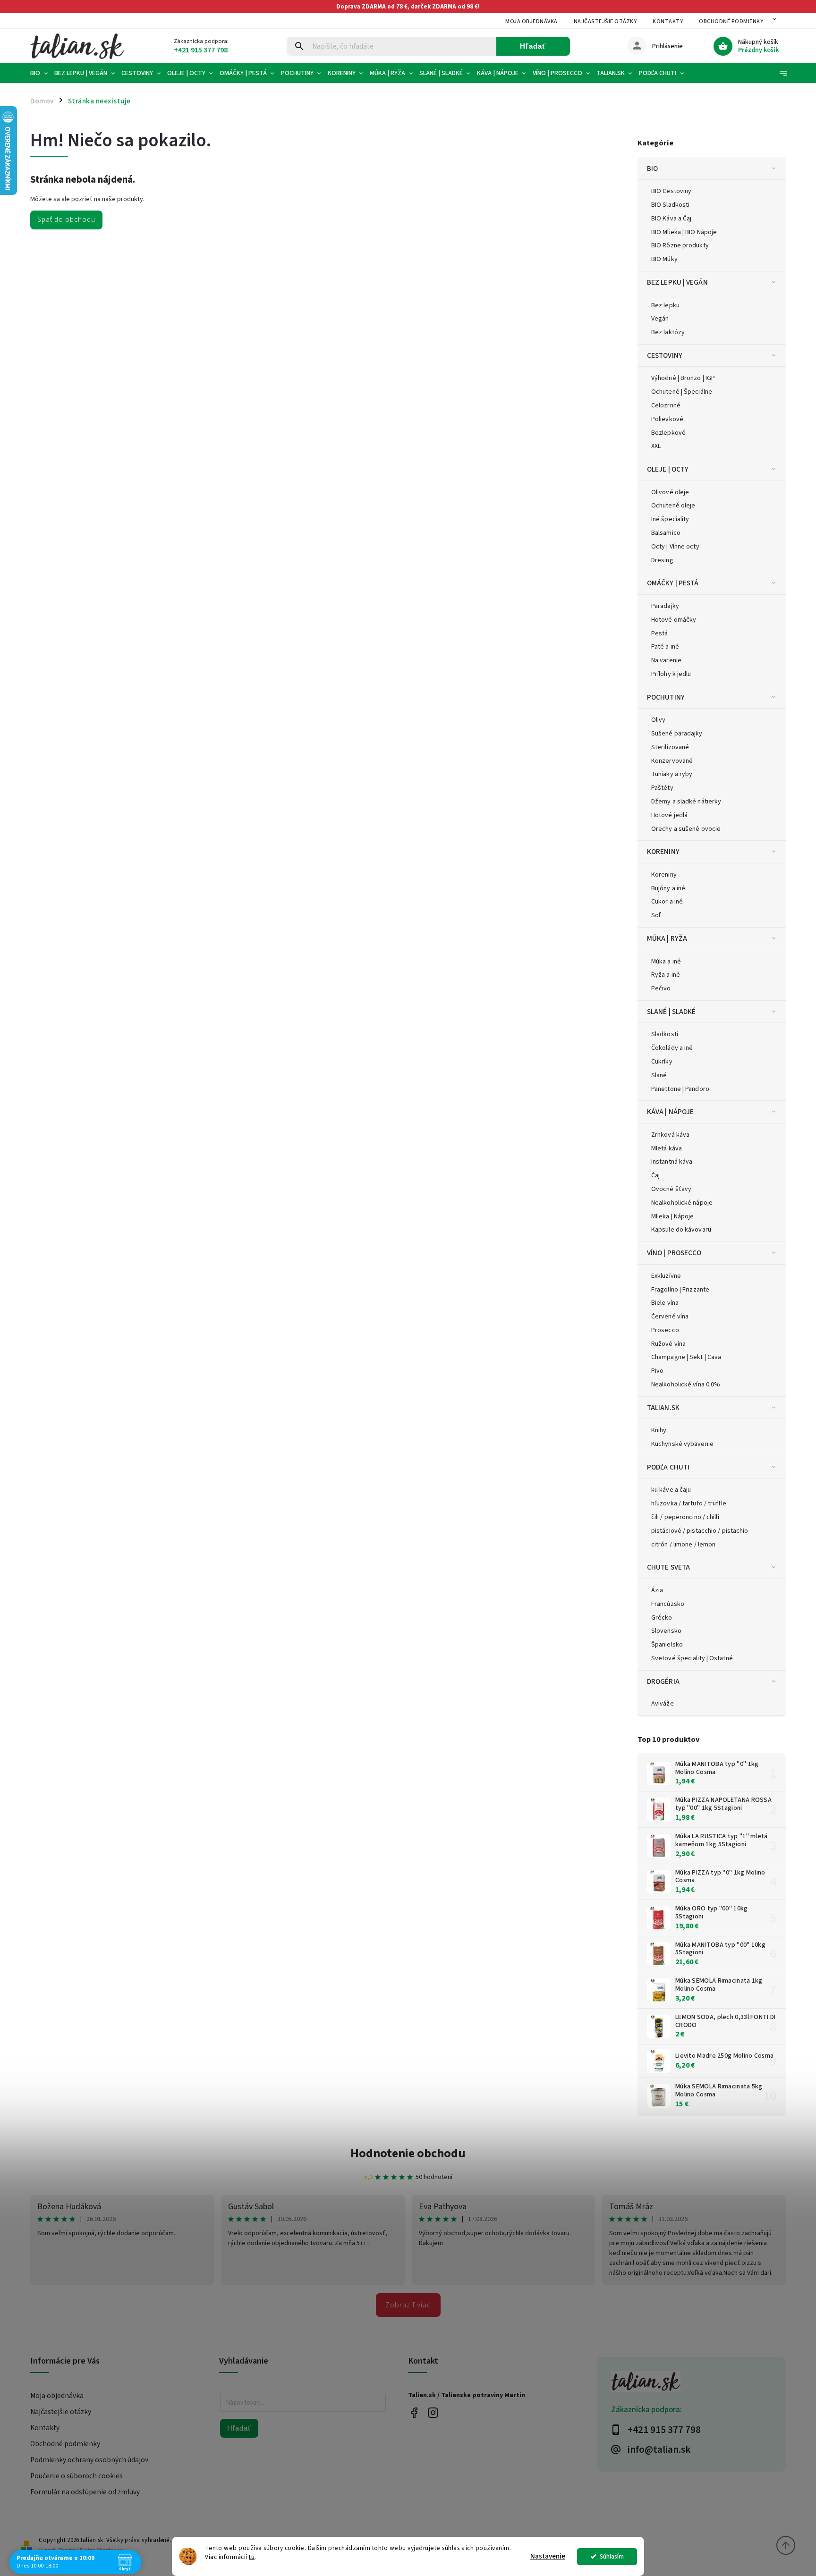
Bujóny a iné (668, 888)
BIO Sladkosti (670, 205)
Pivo (657, 1371)
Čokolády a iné (672, 1048)
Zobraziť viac (408, 2305)
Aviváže (663, 1704)
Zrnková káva (670, 1135)
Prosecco (665, 1330)
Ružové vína (668, 1344)
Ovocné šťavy (671, 1189)
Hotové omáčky (674, 620)
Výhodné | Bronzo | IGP (683, 378)
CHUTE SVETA (668, 1567)
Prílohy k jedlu (671, 674)
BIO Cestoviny (671, 191)
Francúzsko (668, 1604)
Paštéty (662, 788)
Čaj (655, 1175)
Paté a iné (665, 647)
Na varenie (666, 660)
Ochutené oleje (673, 506)
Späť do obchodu (66, 220)
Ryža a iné (666, 975)
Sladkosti (665, 1034)
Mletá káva (667, 1149)
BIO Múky (664, 259)
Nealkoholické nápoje (682, 1203)
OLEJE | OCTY (668, 469)
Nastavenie (548, 2556)
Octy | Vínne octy (675, 547)
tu (252, 2557)
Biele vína (665, 1303)
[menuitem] (41, 73)
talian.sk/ (433, 2412)
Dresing (662, 560)
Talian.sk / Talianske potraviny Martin (414, 2412)
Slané (659, 1075)
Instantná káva (672, 1162)
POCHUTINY (666, 697)
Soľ (656, 915)
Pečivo (661, 988)
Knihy (659, 1430)
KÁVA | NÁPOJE (670, 1112)
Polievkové (667, 419)
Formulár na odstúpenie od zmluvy (85, 2492)
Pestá (660, 633)
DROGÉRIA (663, 1681)
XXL (656, 446)
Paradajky (665, 606)
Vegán (660, 319)
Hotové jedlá (669, 815)
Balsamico (666, 533)
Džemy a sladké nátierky (686, 802)
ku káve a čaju (671, 1490)
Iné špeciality (670, 519)
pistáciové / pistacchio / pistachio (700, 1531)
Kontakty (668, 21)
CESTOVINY (665, 355)
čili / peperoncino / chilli (685, 1517)
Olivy (659, 720)
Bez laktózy (668, 332)
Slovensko (666, 1631)
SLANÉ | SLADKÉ (671, 1012)
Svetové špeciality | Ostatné (692, 1658)
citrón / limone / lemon (683, 1545)
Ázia (657, 1590)
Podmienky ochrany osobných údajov (89, 2460)
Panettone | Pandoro (680, 1089)
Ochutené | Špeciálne (682, 392)
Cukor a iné (667, 902)
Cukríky (662, 1062)
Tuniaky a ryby (672, 774)
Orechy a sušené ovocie (686, 829)
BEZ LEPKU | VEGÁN (677, 282)
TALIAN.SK (663, 1408)
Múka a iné (666, 962)
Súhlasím (612, 2556)
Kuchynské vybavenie (682, 1444)
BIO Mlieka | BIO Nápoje (684, 232)
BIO (652, 169)
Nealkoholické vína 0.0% (686, 1385)
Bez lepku (665, 305)
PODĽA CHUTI (668, 1467)
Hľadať (533, 46)
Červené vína (670, 1317)
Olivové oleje (670, 492)
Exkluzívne (666, 1276)
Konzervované (672, 761)
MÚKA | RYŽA (667, 938)
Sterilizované (670, 747)
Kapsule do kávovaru (681, 1230)
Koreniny (664, 875)
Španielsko (667, 1645)
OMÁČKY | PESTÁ (673, 583)
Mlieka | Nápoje (673, 1216)
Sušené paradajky (677, 734)
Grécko (662, 1618)
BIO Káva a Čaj (671, 219)
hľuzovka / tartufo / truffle (689, 1503)
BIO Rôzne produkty (680, 245)
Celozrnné (666, 405)
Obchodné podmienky (731, 21)
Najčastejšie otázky (605, 21)
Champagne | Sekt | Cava (686, 1357)
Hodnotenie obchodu (408, 2153)
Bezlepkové (668, 433)
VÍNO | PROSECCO (674, 1253)
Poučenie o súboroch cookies (76, 2476)
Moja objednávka (531, 21)
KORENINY (663, 852)
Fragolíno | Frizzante (680, 1290)
